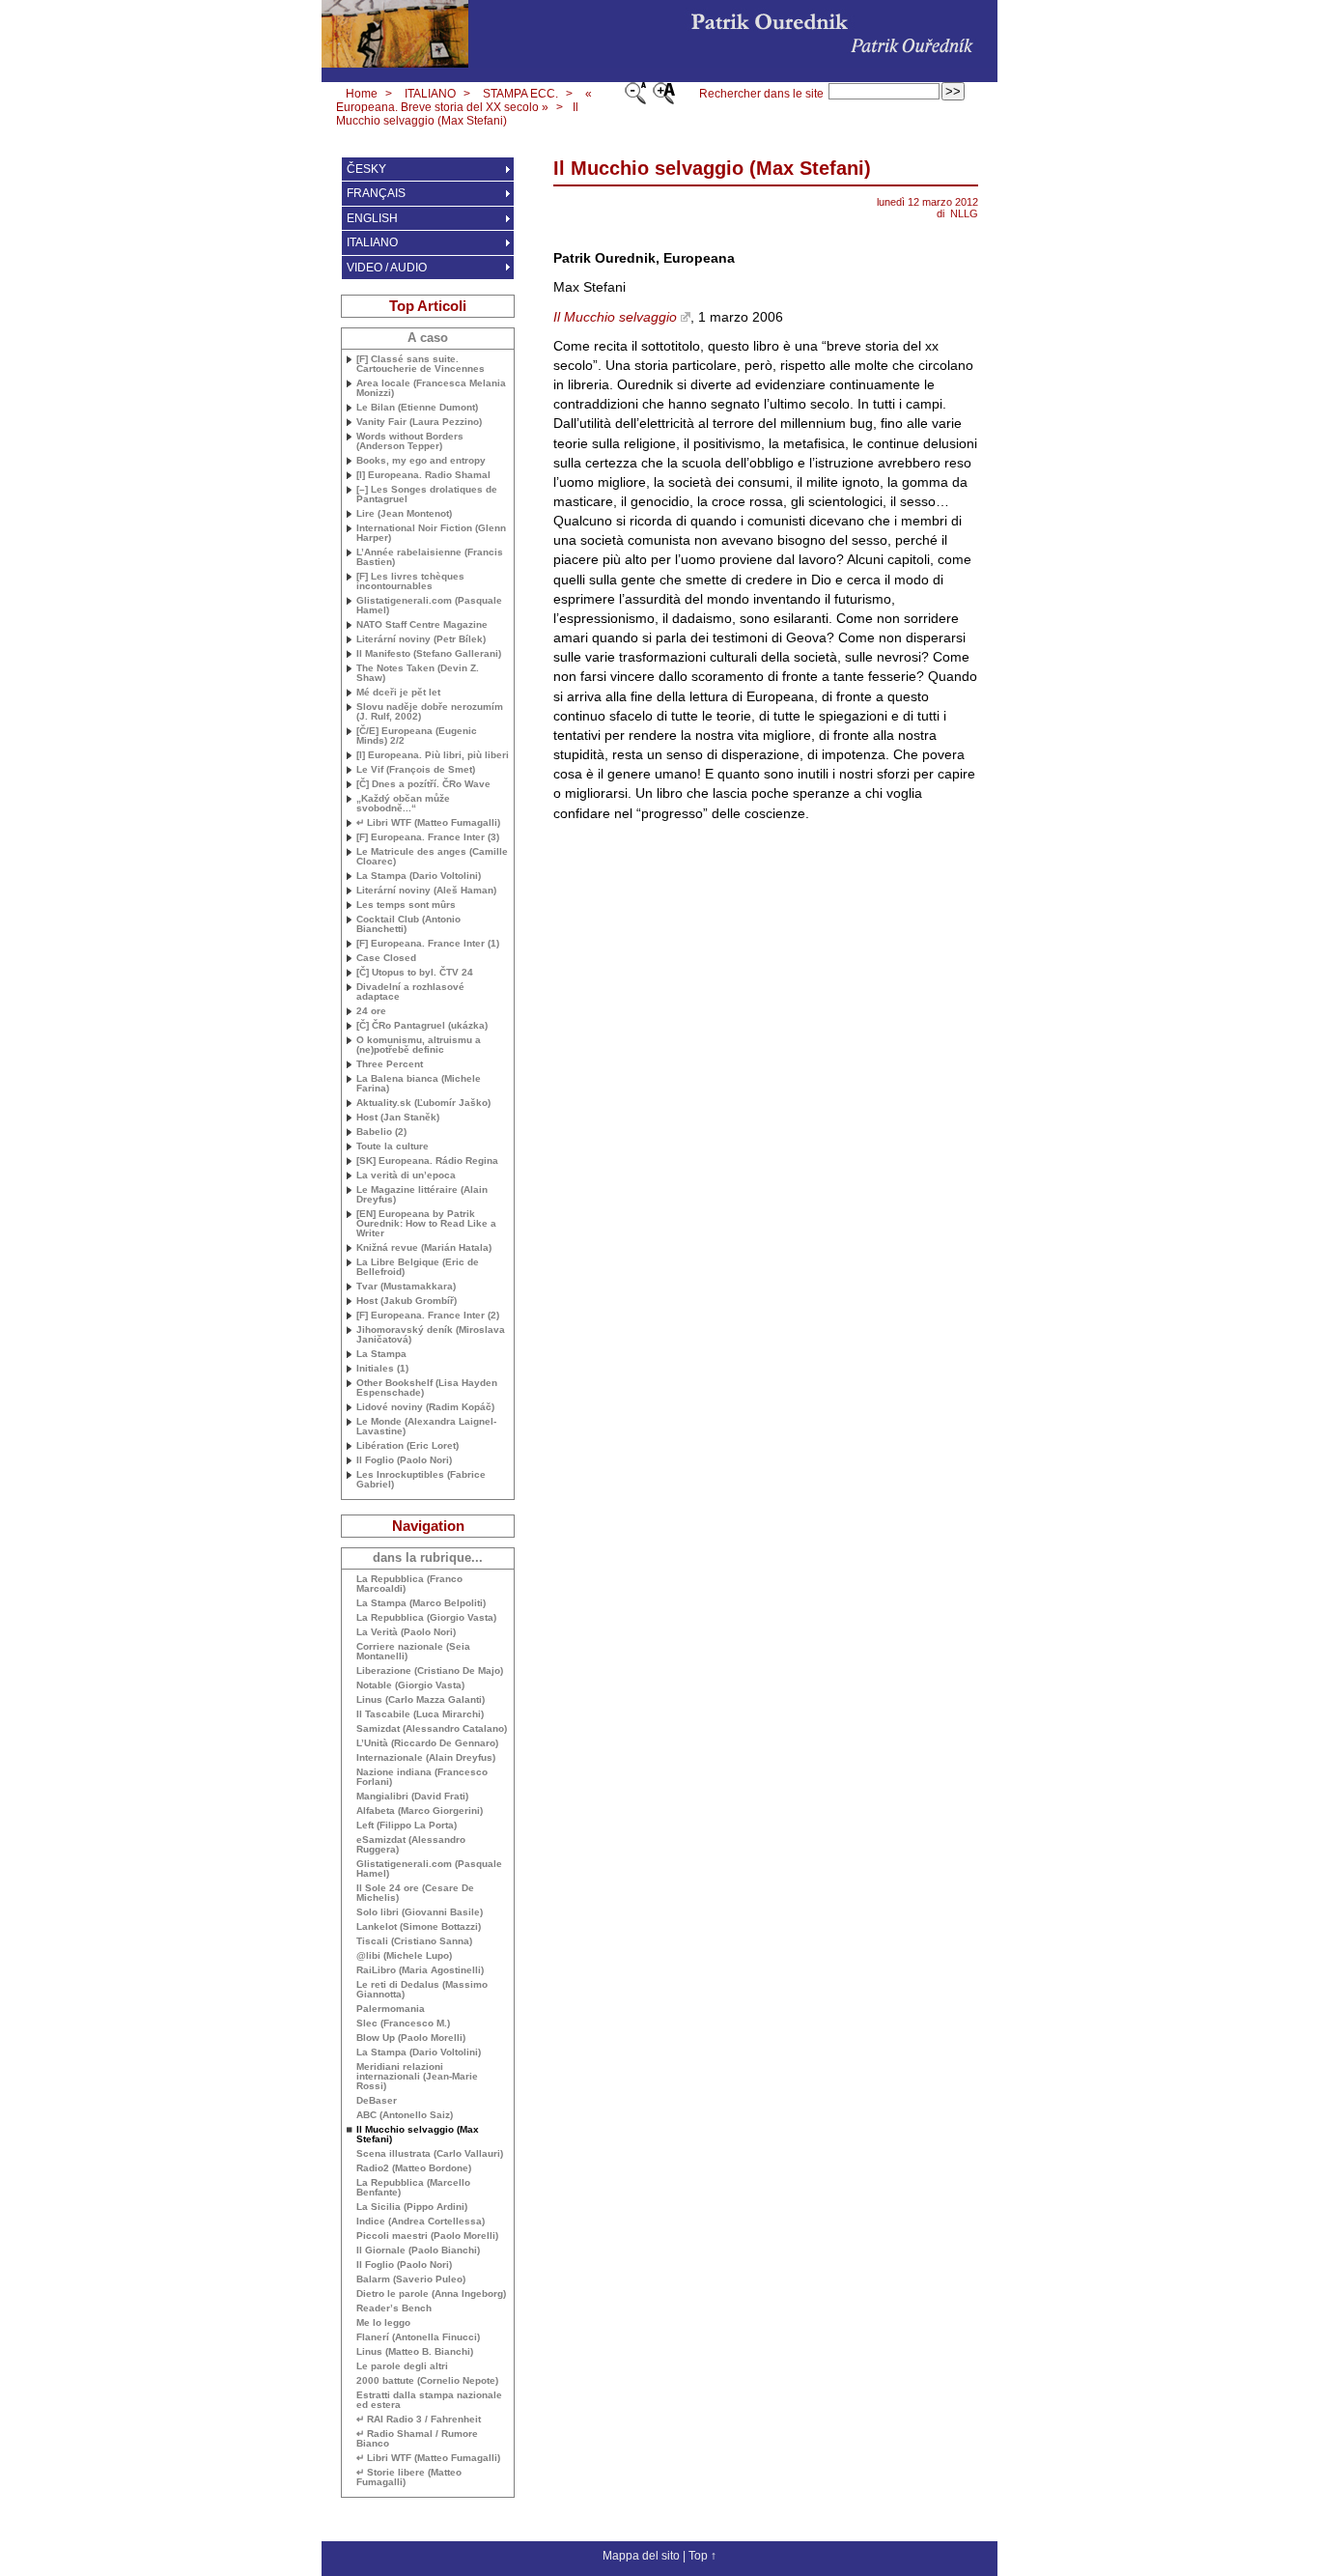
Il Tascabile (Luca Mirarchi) (420, 1714)
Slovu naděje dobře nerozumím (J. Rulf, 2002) (430, 712)
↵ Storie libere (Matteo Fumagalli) (409, 2477)
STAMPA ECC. (520, 94)
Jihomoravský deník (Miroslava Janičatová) (431, 1335)
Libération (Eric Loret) (407, 1446)
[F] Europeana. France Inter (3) (428, 837)
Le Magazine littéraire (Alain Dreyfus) (422, 1195)
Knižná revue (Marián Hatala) (424, 1248)
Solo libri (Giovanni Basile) (420, 1912)
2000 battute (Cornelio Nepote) (427, 2381)
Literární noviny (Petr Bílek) (421, 639)
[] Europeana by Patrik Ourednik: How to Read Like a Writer (426, 1224)
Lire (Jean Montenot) (404, 514)
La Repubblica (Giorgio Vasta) (426, 1618)
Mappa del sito (641, 2556)
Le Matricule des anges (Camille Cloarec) (432, 857)
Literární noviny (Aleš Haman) (426, 891)
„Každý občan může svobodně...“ (403, 804)
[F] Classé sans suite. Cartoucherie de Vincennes (421, 364)
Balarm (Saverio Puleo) (411, 2279)
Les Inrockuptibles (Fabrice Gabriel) (421, 1480)
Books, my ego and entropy (421, 461)
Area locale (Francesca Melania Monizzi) (431, 388)
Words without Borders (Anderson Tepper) (410, 441)
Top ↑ (702, 2556)
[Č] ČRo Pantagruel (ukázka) (422, 1026)
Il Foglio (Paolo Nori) (404, 1460)
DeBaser (377, 2101)
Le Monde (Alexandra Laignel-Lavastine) (426, 1427)
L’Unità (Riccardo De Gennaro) (427, 1743)
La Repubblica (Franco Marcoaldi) (409, 1584)
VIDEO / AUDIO (387, 268)
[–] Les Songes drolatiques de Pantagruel (427, 495)
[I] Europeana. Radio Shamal (423, 475)
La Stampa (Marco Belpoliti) (421, 1603)
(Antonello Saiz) (405, 2115)
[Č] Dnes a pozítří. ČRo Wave (423, 784)
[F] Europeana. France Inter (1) (428, 944)
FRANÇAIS (376, 193)
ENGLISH (372, 218)
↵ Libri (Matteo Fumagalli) (428, 823)
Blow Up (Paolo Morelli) (411, 2038)
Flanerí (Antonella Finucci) (418, 2337)
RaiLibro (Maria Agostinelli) (420, 1970)
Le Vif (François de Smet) (416, 770)
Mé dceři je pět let (398, 693)
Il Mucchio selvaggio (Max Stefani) (457, 114)
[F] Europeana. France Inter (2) (428, 1316)
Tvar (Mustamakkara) (406, 1287)
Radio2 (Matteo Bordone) (414, 2168)
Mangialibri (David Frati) (412, 1797)
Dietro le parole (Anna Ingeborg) (431, 2294)
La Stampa (381, 1354)
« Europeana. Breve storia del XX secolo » (464, 100)
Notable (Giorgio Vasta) (410, 1685)
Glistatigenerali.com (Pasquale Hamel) (429, 606)
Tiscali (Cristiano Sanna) (414, 1941)
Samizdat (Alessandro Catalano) (432, 1729)
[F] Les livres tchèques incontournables (410, 581)
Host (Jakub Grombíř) (407, 1301)
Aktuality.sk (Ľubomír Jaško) (423, 1103)
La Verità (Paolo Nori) (406, 1632)
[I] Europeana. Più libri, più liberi (433, 755)
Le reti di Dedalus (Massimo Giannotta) (422, 1990)
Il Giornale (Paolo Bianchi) (418, 2250)
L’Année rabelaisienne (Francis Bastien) (430, 557)
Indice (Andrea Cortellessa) (421, 2222)
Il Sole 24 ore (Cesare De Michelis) (415, 1893)
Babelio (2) (381, 1132)
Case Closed (386, 958)
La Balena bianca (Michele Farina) (419, 1084)
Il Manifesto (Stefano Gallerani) (429, 654)
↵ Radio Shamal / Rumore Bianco (417, 2439)
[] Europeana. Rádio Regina (427, 1161)
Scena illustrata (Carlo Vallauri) (430, 2154)
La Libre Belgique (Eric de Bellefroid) (418, 1267)
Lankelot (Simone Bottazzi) (419, 1927)
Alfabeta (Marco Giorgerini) (420, 1811)
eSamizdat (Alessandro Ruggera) (411, 1845)
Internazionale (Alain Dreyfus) (426, 1758)
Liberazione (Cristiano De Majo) (430, 1671)
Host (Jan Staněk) (398, 1118)
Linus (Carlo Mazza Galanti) (421, 1700)
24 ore (371, 1011)
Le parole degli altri (402, 2366)
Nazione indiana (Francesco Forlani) (422, 1777)
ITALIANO (430, 94)
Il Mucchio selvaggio (615, 317)
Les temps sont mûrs (406, 905)
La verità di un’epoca (406, 1175)
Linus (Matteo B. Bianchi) (415, 2352)
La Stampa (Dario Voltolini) (419, 876)
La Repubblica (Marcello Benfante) (413, 2188)
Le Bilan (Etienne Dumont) (417, 408)
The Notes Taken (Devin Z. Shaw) (418, 673)
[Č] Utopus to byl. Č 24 (415, 973)
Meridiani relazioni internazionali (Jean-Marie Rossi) (417, 2077)
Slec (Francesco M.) (403, 2024)
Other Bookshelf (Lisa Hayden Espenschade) (427, 1388)
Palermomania (391, 2009)
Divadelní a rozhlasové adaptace (410, 992)
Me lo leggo (383, 2323)
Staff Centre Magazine (422, 625)
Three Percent (390, 1064)
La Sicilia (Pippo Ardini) (412, 2207)
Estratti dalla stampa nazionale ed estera (429, 2400)
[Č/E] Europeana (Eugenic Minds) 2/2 (417, 736)
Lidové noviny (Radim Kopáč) (425, 1407)
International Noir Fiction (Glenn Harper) (431, 533)
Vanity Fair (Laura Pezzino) (419, 422)
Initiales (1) (382, 1369)
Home (362, 94)
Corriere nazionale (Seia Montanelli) (413, 1652)
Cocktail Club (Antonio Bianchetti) (408, 924)
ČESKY (366, 169)
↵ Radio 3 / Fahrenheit (419, 2420)
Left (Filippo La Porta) (407, 1826)
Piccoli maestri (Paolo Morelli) (427, 2236)
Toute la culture (393, 1146)
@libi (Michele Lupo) (404, 1956)
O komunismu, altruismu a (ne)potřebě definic (419, 1045)
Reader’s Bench (394, 2308)
